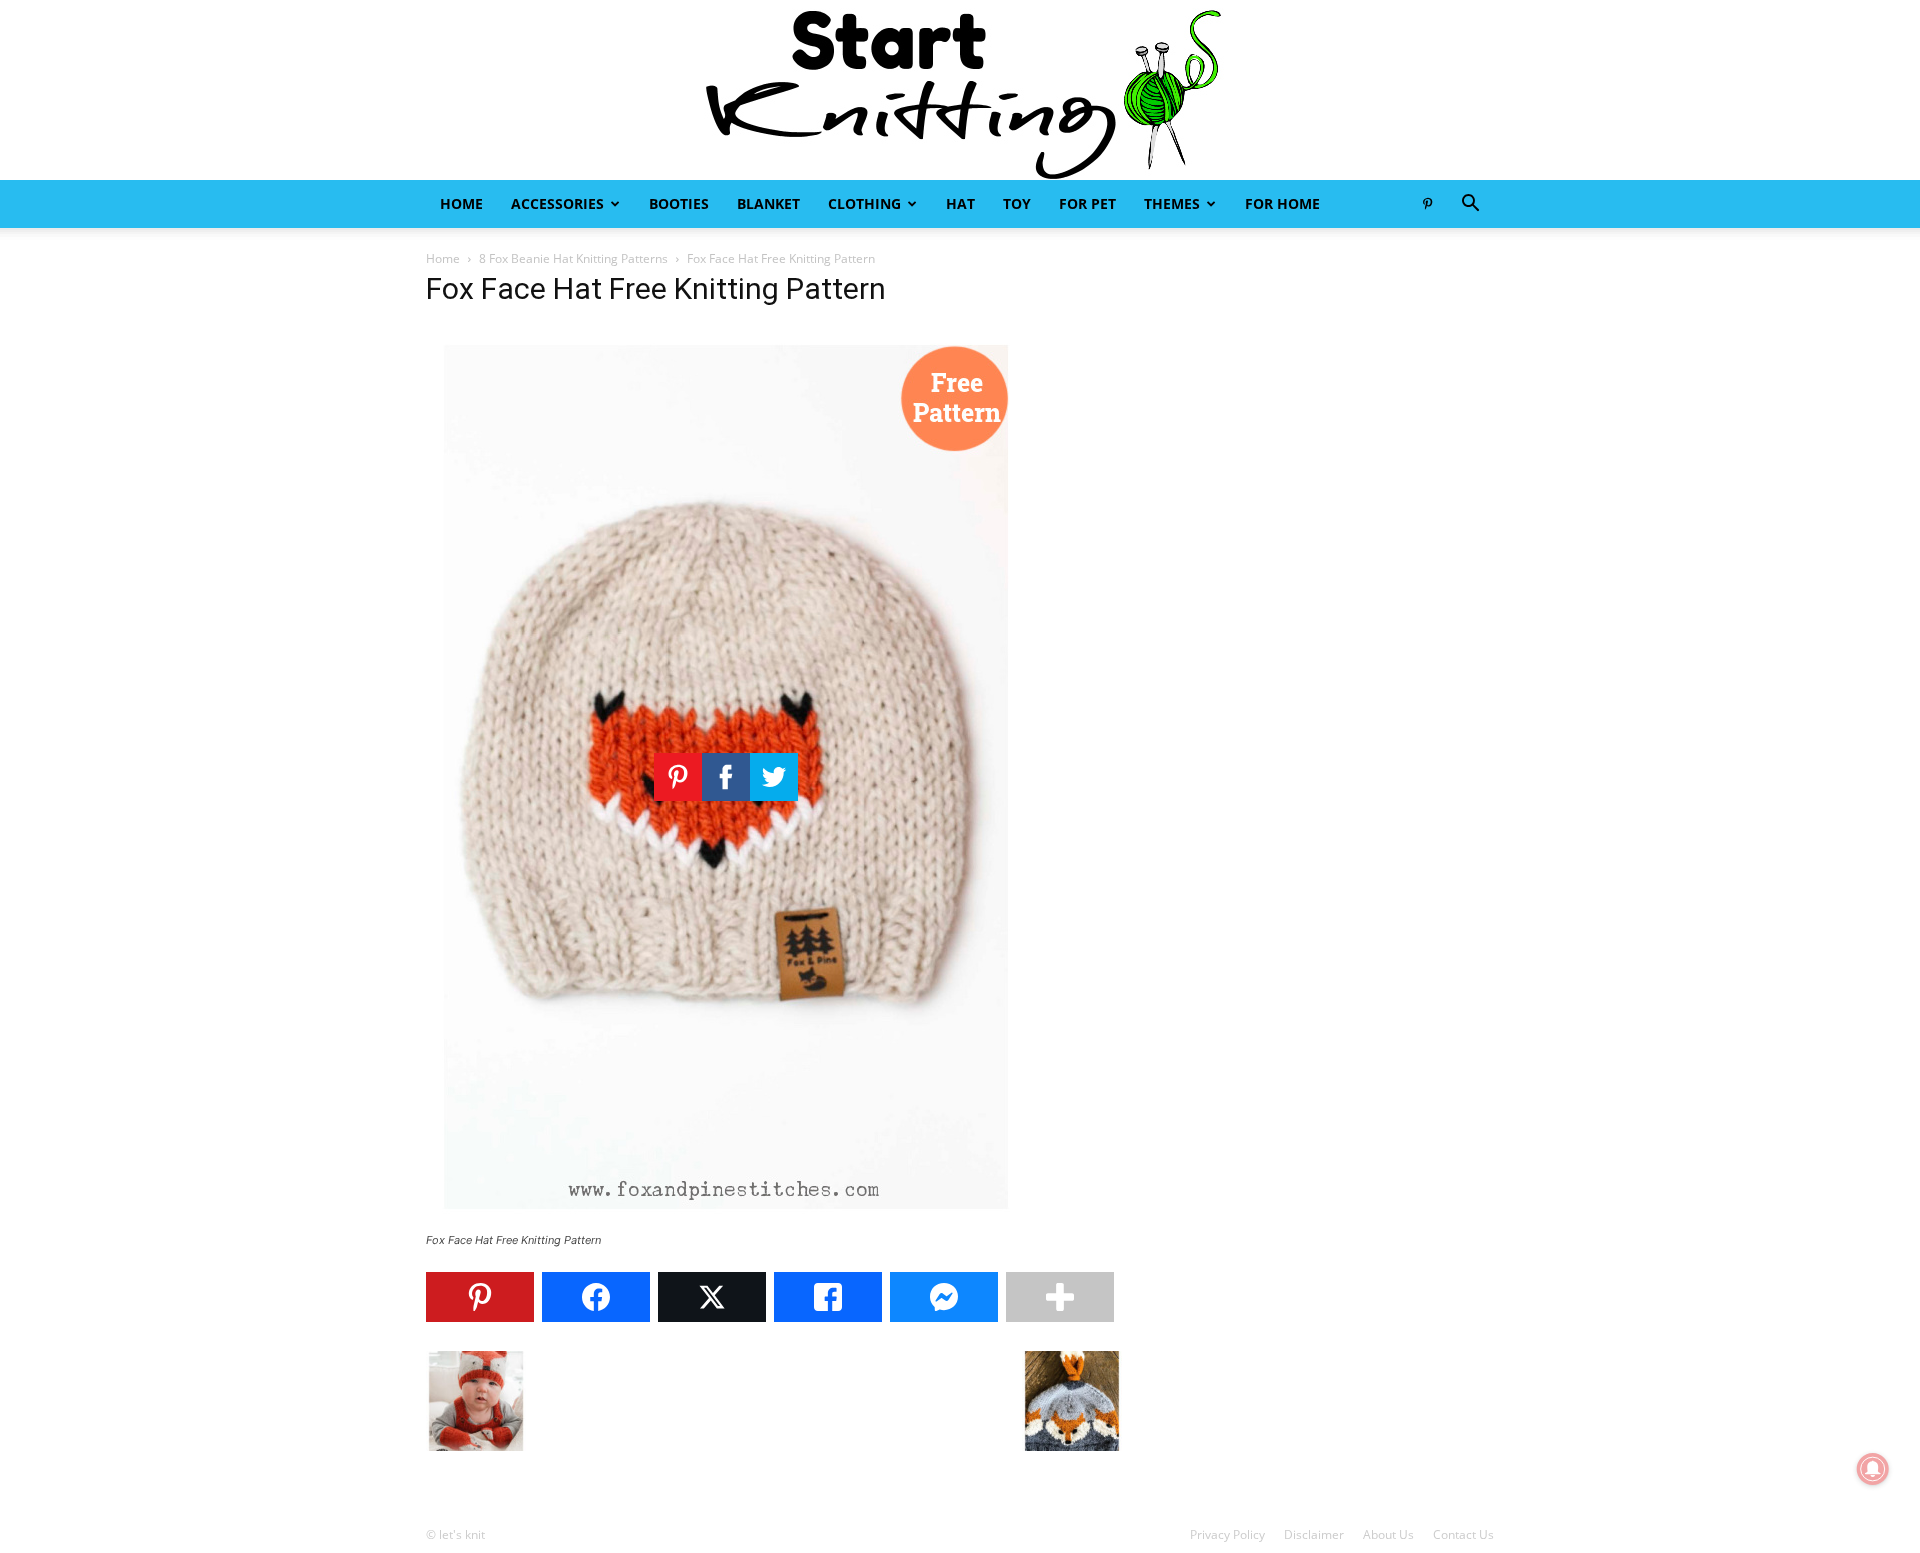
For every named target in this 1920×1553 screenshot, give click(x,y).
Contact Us (1463, 1534)
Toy (1017, 203)
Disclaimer (1314, 1534)
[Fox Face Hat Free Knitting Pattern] (726, 1221)
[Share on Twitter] (712, 1297)
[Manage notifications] (1873, 1469)
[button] (1470, 205)
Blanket (768, 203)
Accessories (557, 203)
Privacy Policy (1227, 1534)
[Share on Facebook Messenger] (944, 1297)
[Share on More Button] (1060, 1297)
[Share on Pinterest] (480, 1297)
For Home (1282, 203)
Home (461, 203)
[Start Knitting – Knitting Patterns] (960, 90)
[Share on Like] (828, 1297)
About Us (1388, 1534)
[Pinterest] (1427, 204)
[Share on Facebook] (596, 1297)
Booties (679, 203)
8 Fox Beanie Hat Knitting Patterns (573, 258)
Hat (960, 203)
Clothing (864, 203)
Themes (1172, 203)
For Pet (1087, 203)
